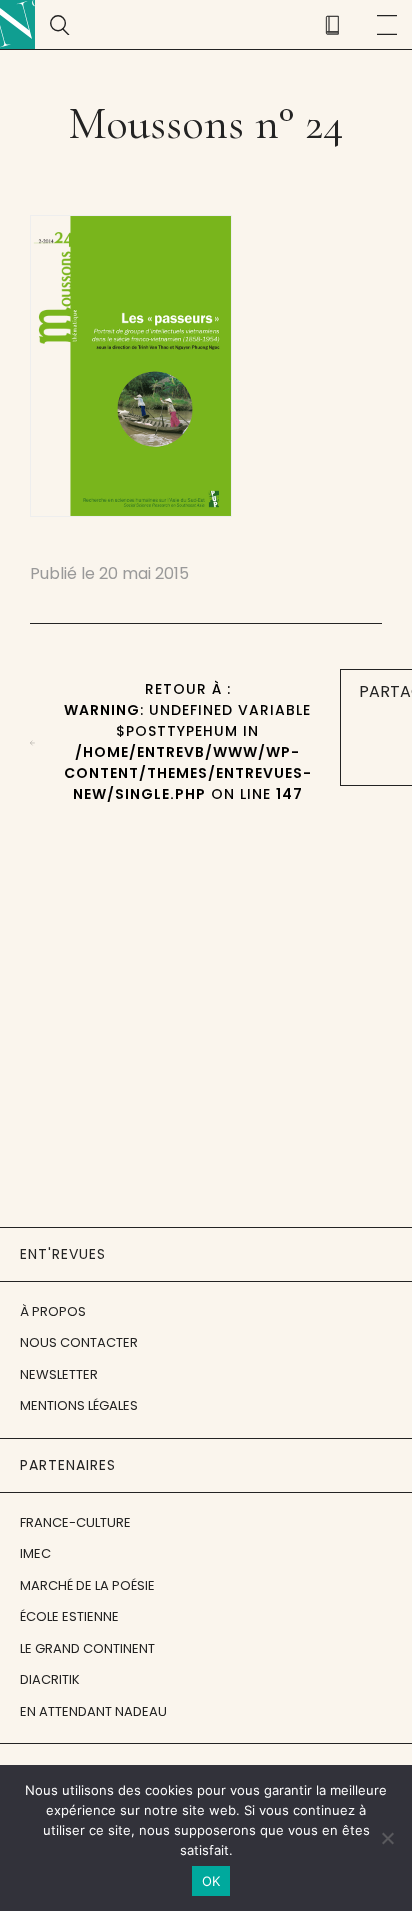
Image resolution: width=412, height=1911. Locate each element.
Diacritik (50, 1679)
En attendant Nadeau (93, 1711)
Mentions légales (79, 1405)
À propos (53, 1311)
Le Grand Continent (87, 1648)
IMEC (35, 1553)
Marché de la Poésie (87, 1585)
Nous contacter (79, 1342)
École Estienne (69, 1616)
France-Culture (75, 1522)
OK (211, 1881)
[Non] (387, 1838)
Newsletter (59, 1374)
